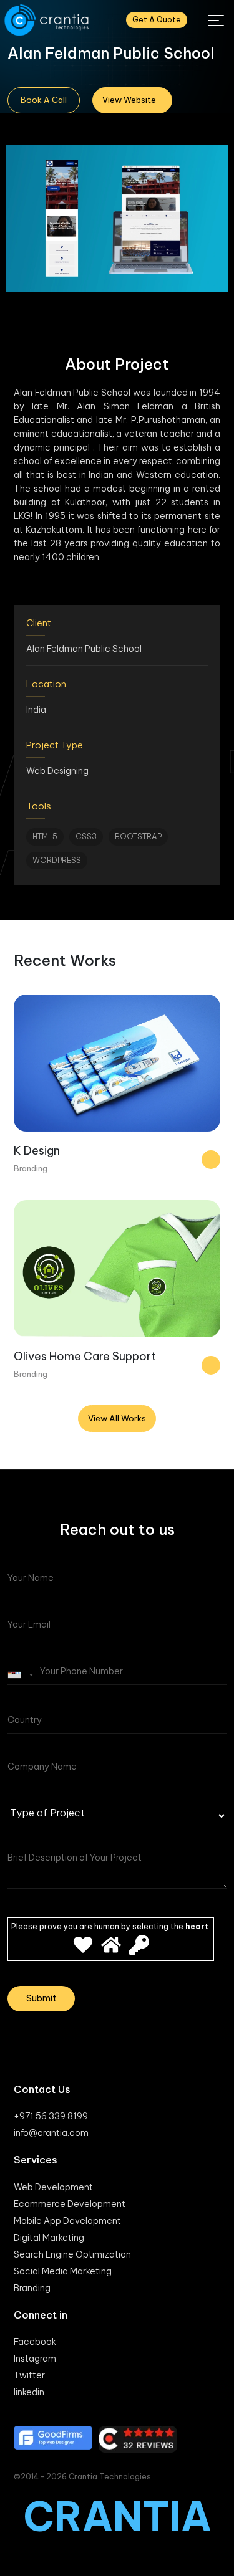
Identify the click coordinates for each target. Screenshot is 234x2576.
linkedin (29, 2392)
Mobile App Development (67, 2221)
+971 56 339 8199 (51, 2116)
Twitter (29, 2375)
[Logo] (48, 20)
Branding (32, 2288)
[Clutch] (138, 2439)
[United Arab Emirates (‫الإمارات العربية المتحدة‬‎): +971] (22, 1675)
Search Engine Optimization (72, 2254)
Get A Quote (157, 20)
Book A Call (44, 100)
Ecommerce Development (70, 2204)
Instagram (35, 2359)
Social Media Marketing (63, 2271)
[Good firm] (53, 2438)
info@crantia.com (51, 2133)
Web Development (53, 2187)
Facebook (35, 2342)
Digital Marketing (49, 2238)
